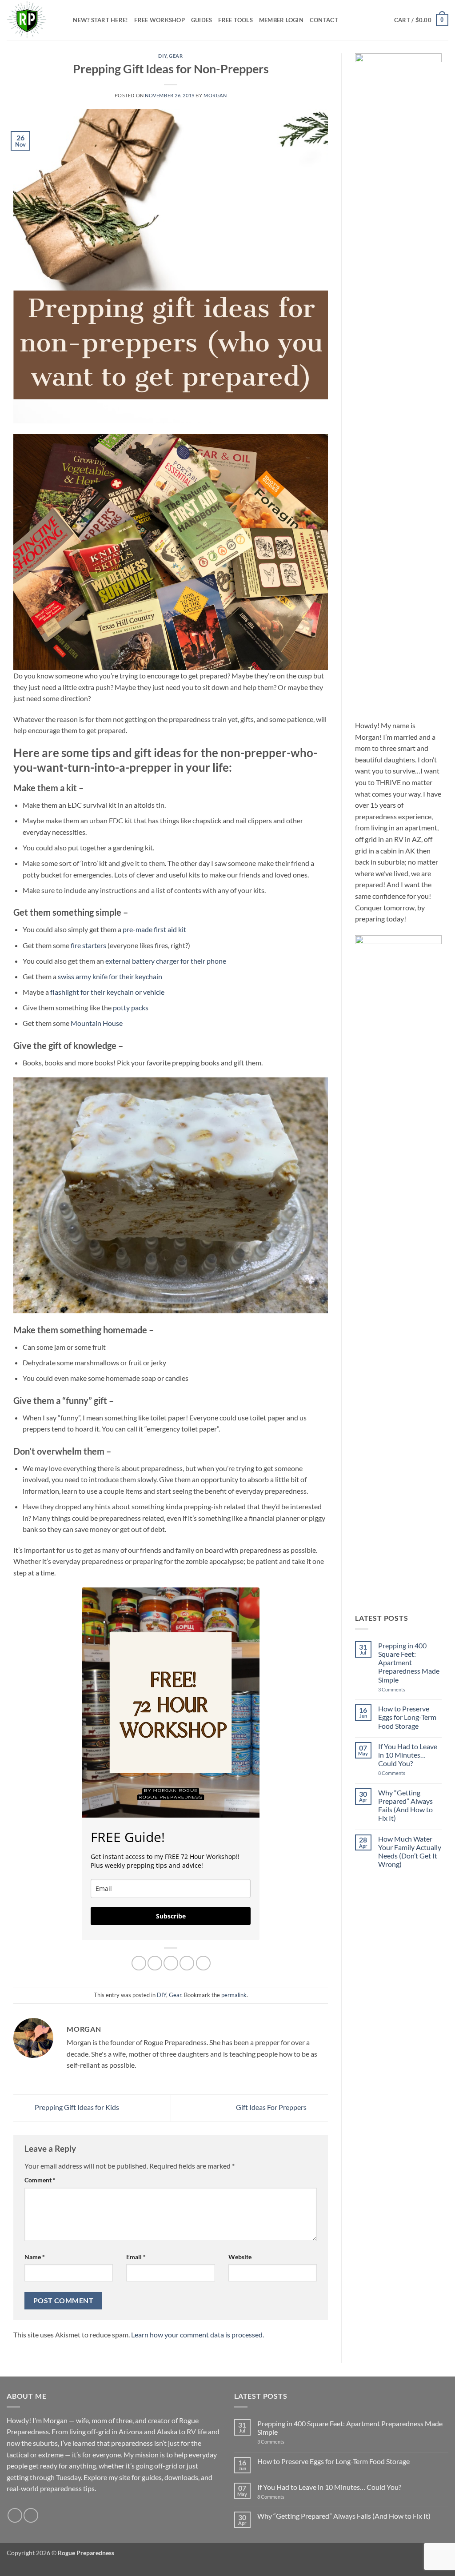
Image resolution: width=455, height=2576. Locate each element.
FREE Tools (235, 20)
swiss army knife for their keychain (110, 976)
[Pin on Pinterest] (187, 1963)
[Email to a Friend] (171, 1963)
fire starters (89, 945)
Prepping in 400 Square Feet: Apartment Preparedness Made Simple (409, 1663)
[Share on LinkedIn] (203, 1963)
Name (35, 2257)
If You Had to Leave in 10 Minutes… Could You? (408, 1755)
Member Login (281, 20)
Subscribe (171, 1916)
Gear (176, 56)
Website (240, 2257)
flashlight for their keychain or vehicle (107, 992)
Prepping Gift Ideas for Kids (76, 2107)
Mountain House (97, 1023)
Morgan (215, 95)
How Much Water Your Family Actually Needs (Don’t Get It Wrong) (410, 1852)
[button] (421, 20)
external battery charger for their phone (166, 961)
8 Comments (402, 1773)
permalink (234, 1995)
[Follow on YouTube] (31, 2515)
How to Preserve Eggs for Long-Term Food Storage (407, 1717)
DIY (162, 56)
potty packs (131, 1007)
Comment (40, 2180)
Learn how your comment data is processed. (198, 2335)
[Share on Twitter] (155, 1963)
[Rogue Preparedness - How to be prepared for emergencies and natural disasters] (27, 20)
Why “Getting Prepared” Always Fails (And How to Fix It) (405, 1805)
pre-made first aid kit (154, 929)
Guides (202, 20)
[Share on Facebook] (139, 1963)
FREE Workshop (159, 20)
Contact (324, 20)
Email (136, 2257)
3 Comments (406, 1689)
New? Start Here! (100, 20)
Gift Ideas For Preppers (272, 2107)
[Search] (63, 20)
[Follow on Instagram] (15, 2515)
